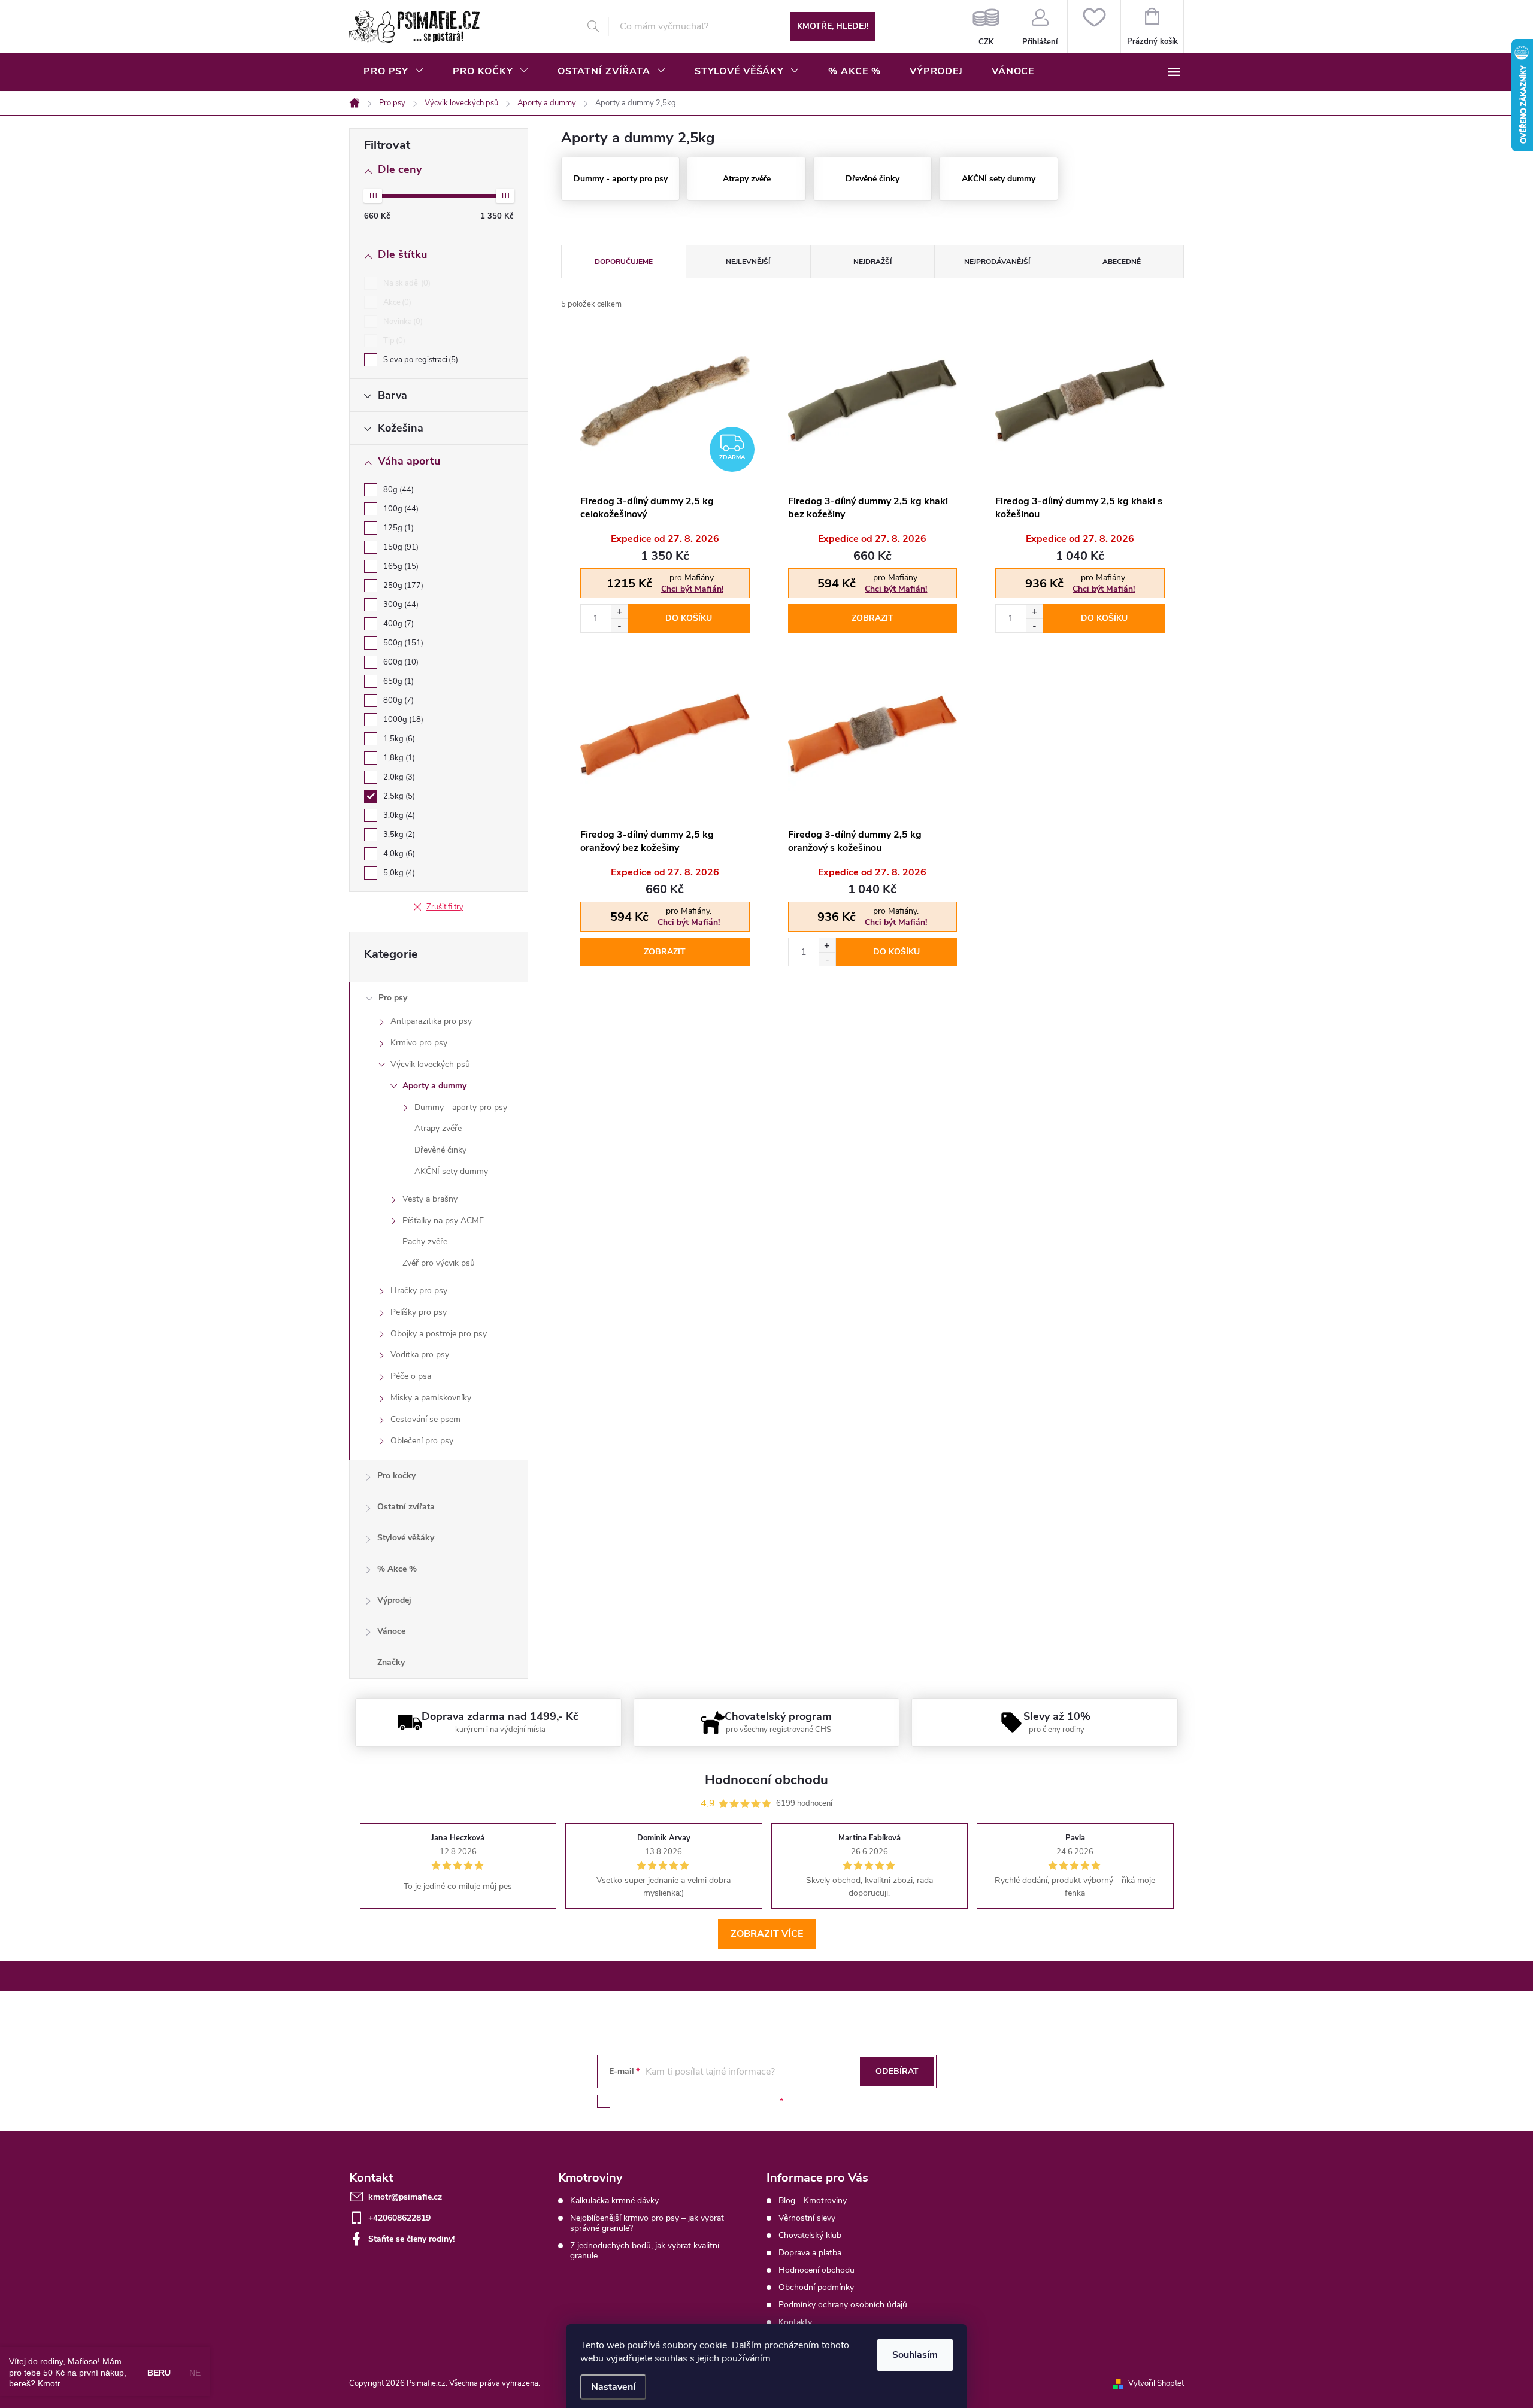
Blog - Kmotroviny (813, 2201)
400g (397, 624)
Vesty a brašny (430, 1199)
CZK (986, 26)
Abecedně (1122, 262)
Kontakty (795, 2322)
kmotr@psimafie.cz (405, 2197)
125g (397, 528)
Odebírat (897, 2071)
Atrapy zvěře (438, 1128)
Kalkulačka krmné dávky (614, 2201)
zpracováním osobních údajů (723, 2101)
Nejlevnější (748, 262)
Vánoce (391, 1631)
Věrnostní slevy (807, 2218)
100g (400, 509)
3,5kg (398, 835)
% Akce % (397, 1569)
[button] (619, 612)
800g (397, 700)
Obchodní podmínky (816, 2287)
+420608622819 (399, 2218)
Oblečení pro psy (422, 1441)
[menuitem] (394, 71)
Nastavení (613, 2387)
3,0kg (398, 815)
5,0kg (398, 873)
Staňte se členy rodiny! (411, 2239)
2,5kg (398, 796)
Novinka (402, 322)
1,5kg (398, 739)
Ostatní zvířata (406, 1507)
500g (402, 643)
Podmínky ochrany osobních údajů (843, 2305)
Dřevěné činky (440, 1150)
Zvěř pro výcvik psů (439, 1263)
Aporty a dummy (434, 1086)
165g (400, 566)
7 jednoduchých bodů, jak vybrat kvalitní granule (645, 2251)
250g (402, 586)
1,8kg (398, 758)
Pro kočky (396, 1476)
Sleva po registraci (419, 360)
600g (400, 662)
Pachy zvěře (425, 1241)
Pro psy (393, 998)
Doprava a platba (810, 2253)
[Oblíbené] (1094, 26)
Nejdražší (872, 262)
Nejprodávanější (997, 262)
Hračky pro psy (419, 1291)
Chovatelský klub (810, 2235)
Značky (391, 1662)
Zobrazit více (767, 1934)
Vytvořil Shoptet (1156, 2383)
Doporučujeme (624, 262)
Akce (396, 302)
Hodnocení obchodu (817, 2270)
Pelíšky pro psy (419, 1312)
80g (397, 490)
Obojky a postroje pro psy (439, 1334)
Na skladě (406, 283)
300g (400, 605)
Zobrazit (872, 618)
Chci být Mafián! (692, 589)
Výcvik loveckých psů (430, 1064)
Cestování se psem (425, 1419)
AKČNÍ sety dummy (451, 1171)
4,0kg (398, 854)
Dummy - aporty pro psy (461, 1107)
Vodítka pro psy (420, 1355)
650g (397, 681)
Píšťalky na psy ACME (443, 1220)
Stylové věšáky (406, 1538)
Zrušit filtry (445, 907)
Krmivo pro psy (419, 1043)
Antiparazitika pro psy (431, 1021)
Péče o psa (411, 1376)
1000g (402, 720)
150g (400, 547)
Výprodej (394, 1600)
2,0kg (398, 777)
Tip (393, 341)
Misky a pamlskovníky (431, 1398)
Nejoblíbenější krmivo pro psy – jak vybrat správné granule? (647, 2223)
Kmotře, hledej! (833, 26)
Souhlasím (915, 2355)
